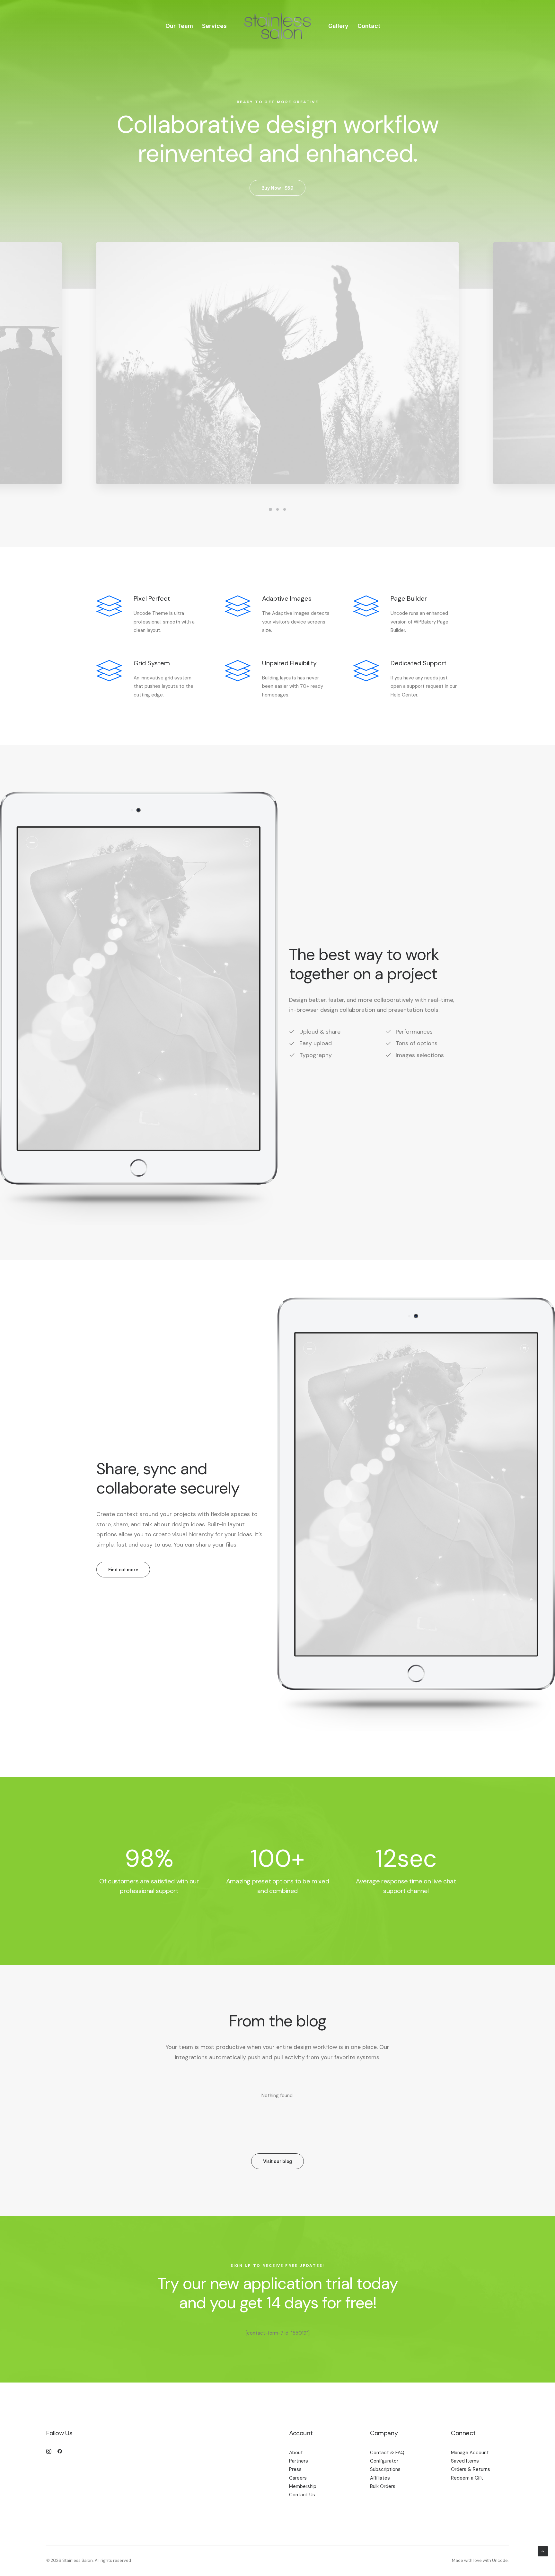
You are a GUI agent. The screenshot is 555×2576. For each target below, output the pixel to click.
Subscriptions (385, 2469)
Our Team (179, 26)
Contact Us (302, 2495)
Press (295, 2469)
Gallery (338, 26)
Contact (369, 26)
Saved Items (465, 2461)
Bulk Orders (383, 2486)
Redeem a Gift (467, 2478)
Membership (303, 2486)
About (296, 2453)
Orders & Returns (471, 2469)
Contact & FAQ (387, 2453)
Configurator (384, 2461)
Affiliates (380, 2478)
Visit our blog (277, 2161)
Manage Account (470, 2453)
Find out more (123, 1570)
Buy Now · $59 (277, 188)
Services (214, 26)
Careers (298, 2478)
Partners (299, 2461)
